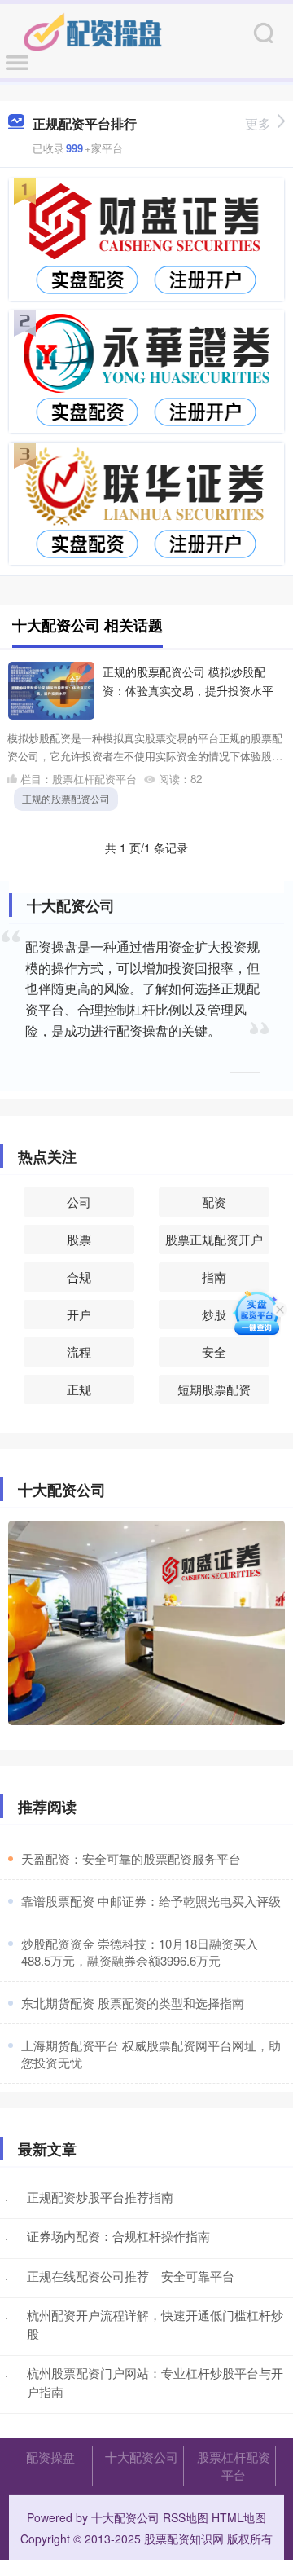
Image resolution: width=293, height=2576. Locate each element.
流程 (79, 1352)
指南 (214, 1277)
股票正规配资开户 (214, 1239)
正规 (79, 1389)
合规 (79, 1277)
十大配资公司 (142, 2457)
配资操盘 (50, 2457)
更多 (258, 123)
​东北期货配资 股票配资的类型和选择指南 (133, 2003)
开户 (79, 1314)
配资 (214, 1202)
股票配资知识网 (184, 2539)
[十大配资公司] (93, 31)
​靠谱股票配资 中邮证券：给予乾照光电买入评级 (151, 1901)
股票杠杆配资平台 (234, 2466)
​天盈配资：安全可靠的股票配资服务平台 (131, 1858)
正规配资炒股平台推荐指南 (100, 2197)
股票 (79, 1239)
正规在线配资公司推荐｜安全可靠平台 (131, 2276)
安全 (214, 1352)
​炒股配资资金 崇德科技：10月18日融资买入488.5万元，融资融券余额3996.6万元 (140, 1952)
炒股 (214, 1314)
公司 (79, 1202)
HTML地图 (239, 2517)
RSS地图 (186, 2517)
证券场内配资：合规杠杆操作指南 (118, 2236)
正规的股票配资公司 (66, 798)
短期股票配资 (214, 1389)
